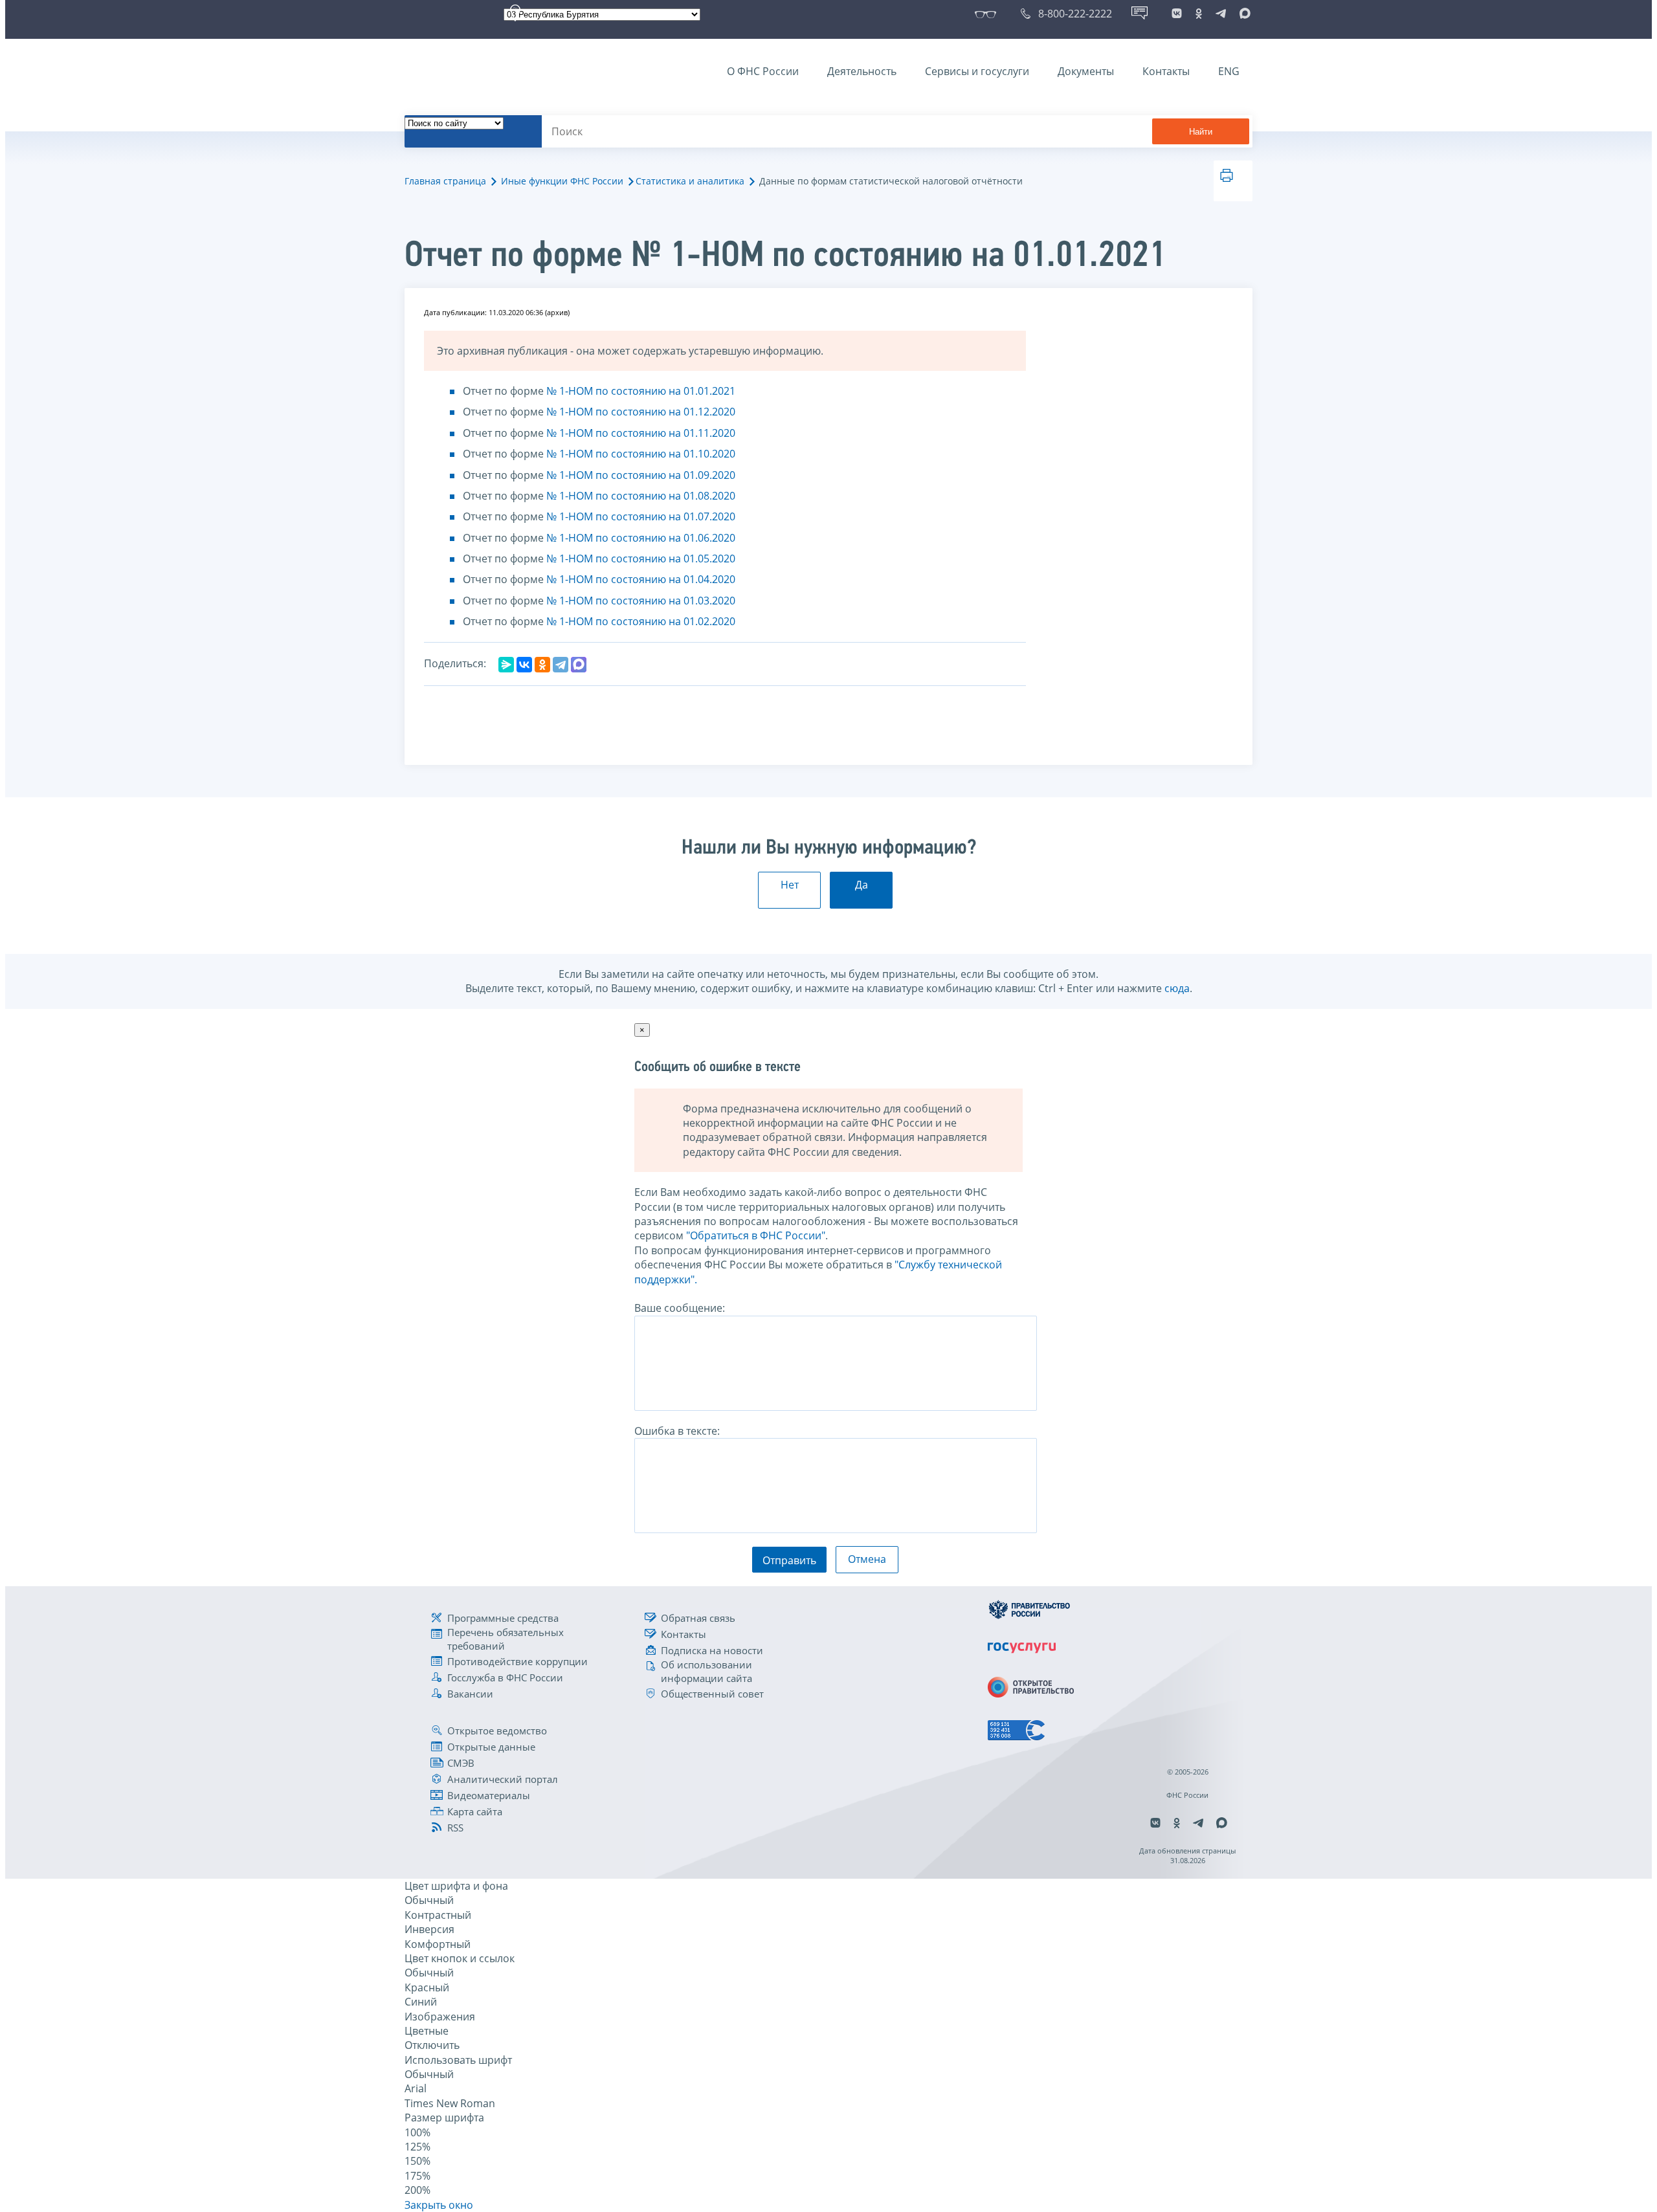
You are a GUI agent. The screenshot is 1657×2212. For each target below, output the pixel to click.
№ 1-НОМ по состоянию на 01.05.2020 (641, 559)
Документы (1086, 71)
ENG (1229, 71)
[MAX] (579, 665)
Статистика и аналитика (690, 181)
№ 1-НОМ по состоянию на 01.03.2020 (641, 601)
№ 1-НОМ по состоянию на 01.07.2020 (641, 516)
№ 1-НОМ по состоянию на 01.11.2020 (641, 433)
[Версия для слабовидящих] (988, 14)
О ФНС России (763, 71)
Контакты (1166, 71)
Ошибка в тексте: (677, 1431)
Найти (1201, 132)
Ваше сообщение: (680, 1308)
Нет (790, 885)
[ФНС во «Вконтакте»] (1177, 14)
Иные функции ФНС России (562, 181)
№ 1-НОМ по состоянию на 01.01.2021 (641, 391)
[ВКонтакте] (524, 665)
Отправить (789, 1560)
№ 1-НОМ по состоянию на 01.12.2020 (641, 412)
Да (862, 885)
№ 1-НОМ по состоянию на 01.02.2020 (641, 621)
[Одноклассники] (542, 665)
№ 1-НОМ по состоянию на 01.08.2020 (641, 496)
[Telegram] (561, 665)
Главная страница (445, 181)
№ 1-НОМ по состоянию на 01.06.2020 (641, 538)
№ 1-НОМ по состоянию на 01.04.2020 (641, 579)
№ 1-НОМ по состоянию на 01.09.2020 (641, 475)
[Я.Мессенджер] (506, 665)
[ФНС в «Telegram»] (1221, 14)
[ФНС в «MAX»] (1243, 14)
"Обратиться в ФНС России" (756, 1235)
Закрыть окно (439, 2205)
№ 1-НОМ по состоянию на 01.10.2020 (641, 454)
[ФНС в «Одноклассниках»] (1199, 14)
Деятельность (862, 71)
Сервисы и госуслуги (977, 71)
